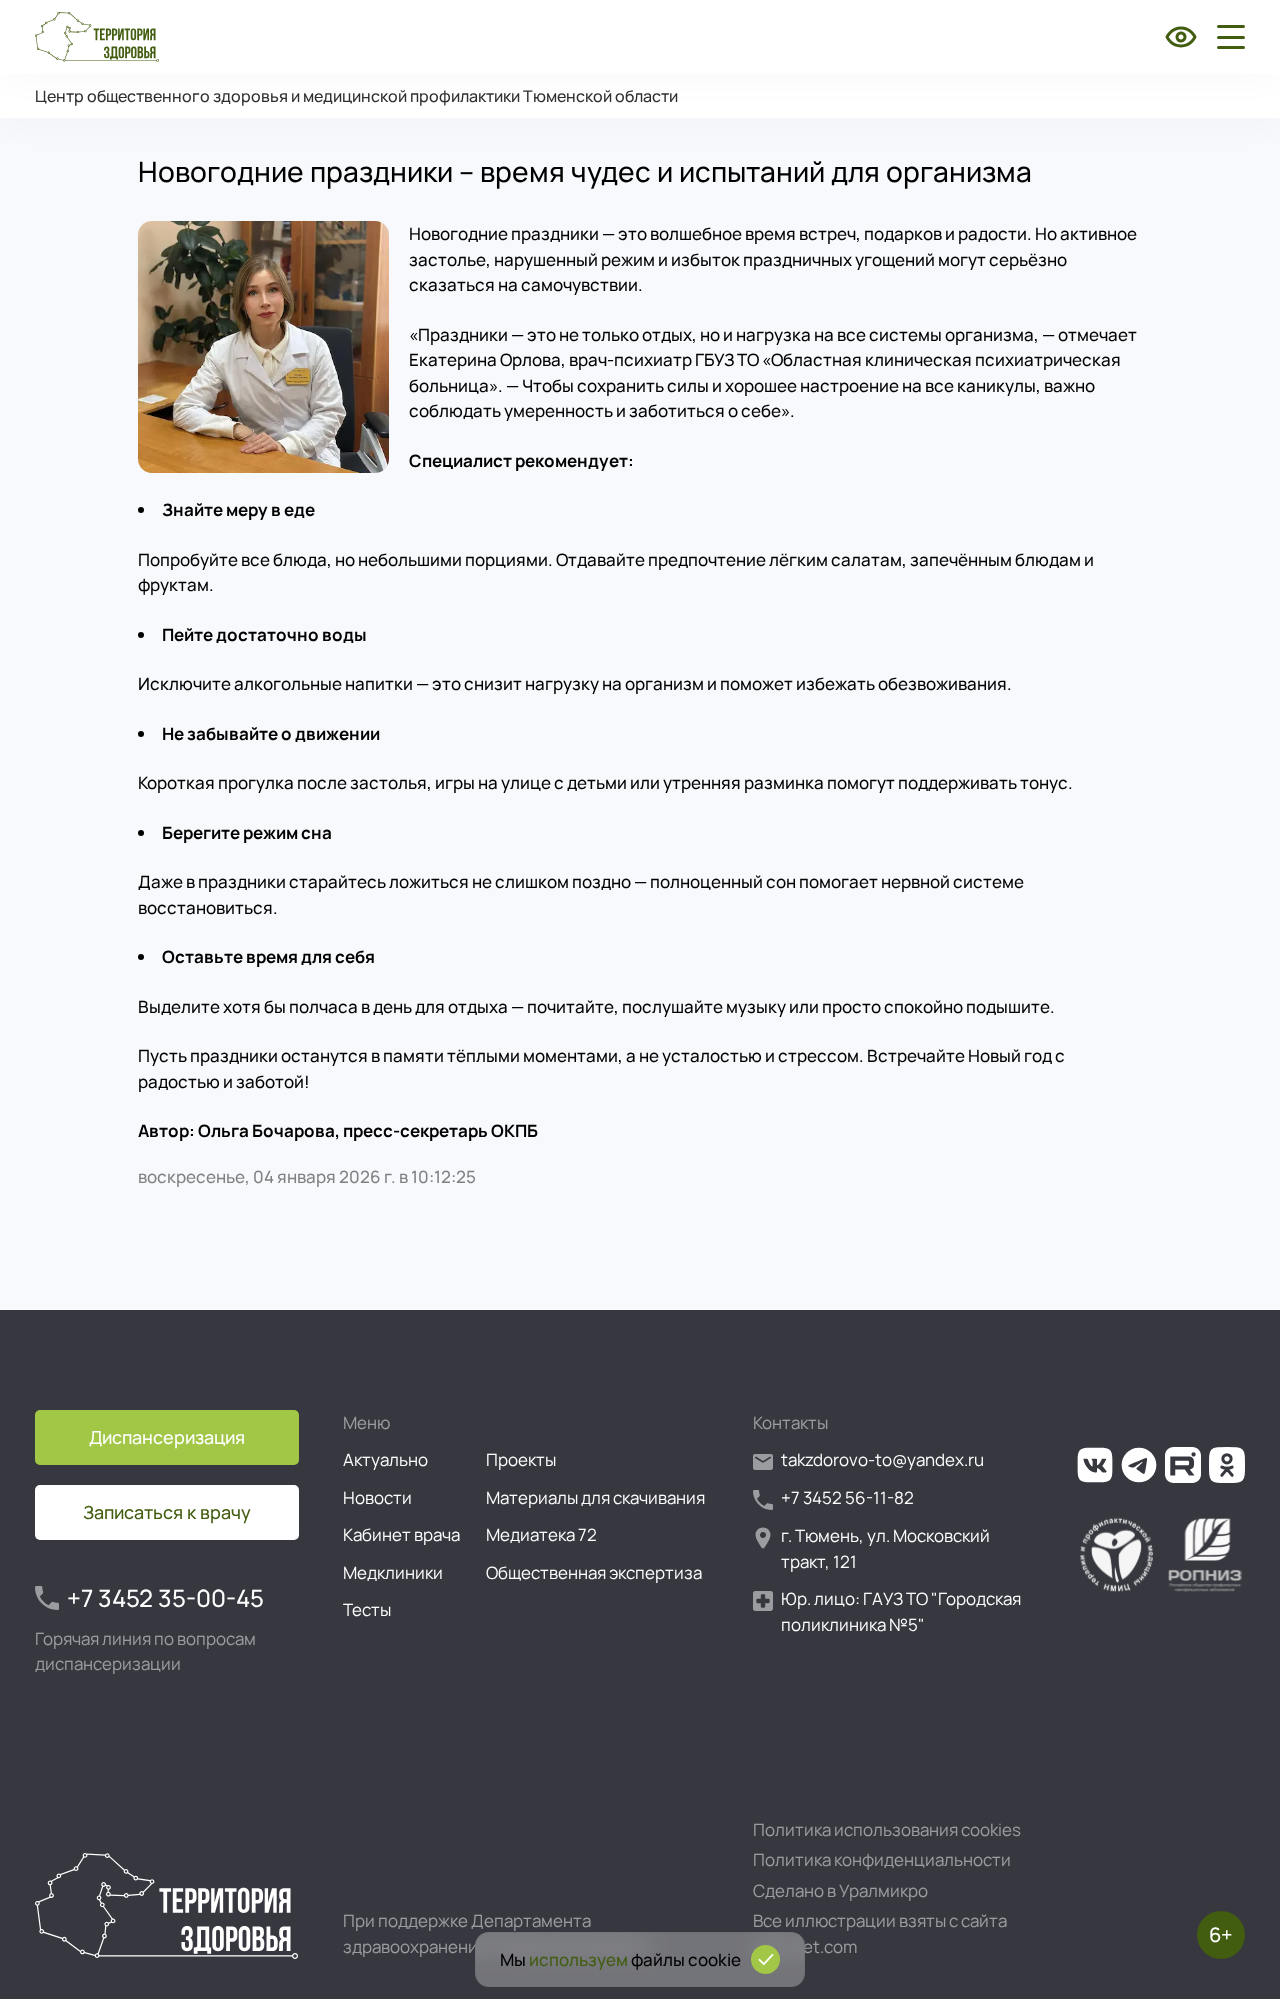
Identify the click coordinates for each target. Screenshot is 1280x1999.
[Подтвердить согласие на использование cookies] (765, 1959)
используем (578, 1959)
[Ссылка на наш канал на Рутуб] (1183, 1465)
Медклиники (393, 1572)
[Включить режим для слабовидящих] (1181, 37)
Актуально (385, 1459)
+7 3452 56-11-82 (847, 1497)
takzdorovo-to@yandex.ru (882, 1459)
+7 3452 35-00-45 (165, 1597)
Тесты (367, 1609)
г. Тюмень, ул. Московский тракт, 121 (885, 1548)
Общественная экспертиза (594, 1572)
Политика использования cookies (887, 1829)
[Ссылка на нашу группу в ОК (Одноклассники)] (1227, 1465)
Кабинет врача (401, 1534)
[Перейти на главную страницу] (97, 37)
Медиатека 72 (541, 1534)
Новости (377, 1497)
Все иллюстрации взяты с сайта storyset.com (880, 1933)
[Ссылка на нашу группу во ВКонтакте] (1095, 1465)
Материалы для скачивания (595, 1497)
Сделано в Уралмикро (840, 1890)
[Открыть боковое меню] (1227, 37)
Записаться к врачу (167, 1512)
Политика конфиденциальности (882, 1859)
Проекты (521, 1459)
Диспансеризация (167, 1437)
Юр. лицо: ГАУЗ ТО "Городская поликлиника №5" (901, 1611)
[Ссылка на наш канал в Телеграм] (1139, 1465)
